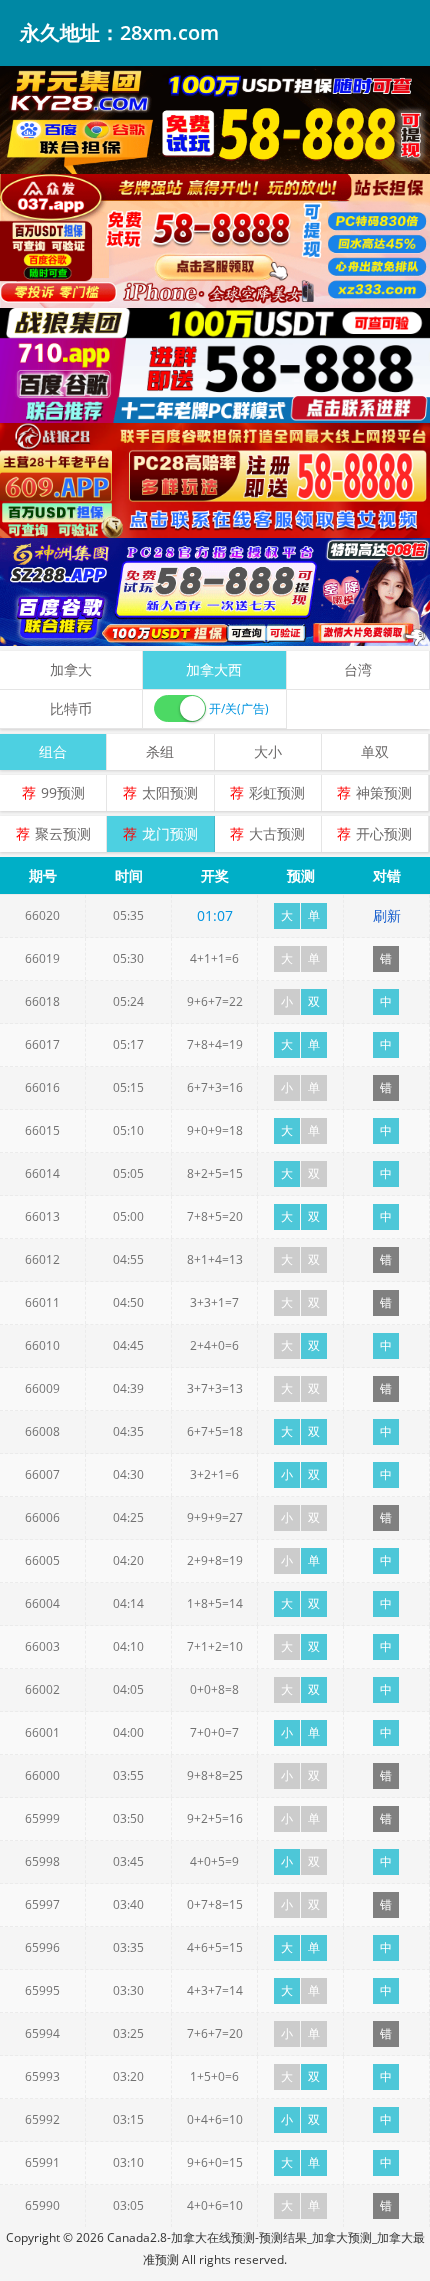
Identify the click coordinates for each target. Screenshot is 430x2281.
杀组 (160, 751)
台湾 (358, 669)
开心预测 (384, 833)
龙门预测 (170, 833)
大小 (268, 751)
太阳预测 (170, 792)
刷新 (387, 915)
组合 (53, 751)
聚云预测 (63, 833)
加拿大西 (214, 669)
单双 (375, 751)
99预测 (63, 792)
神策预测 (384, 792)
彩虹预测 (277, 792)
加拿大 (71, 669)
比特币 (71, 708)
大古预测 (277, 833)
